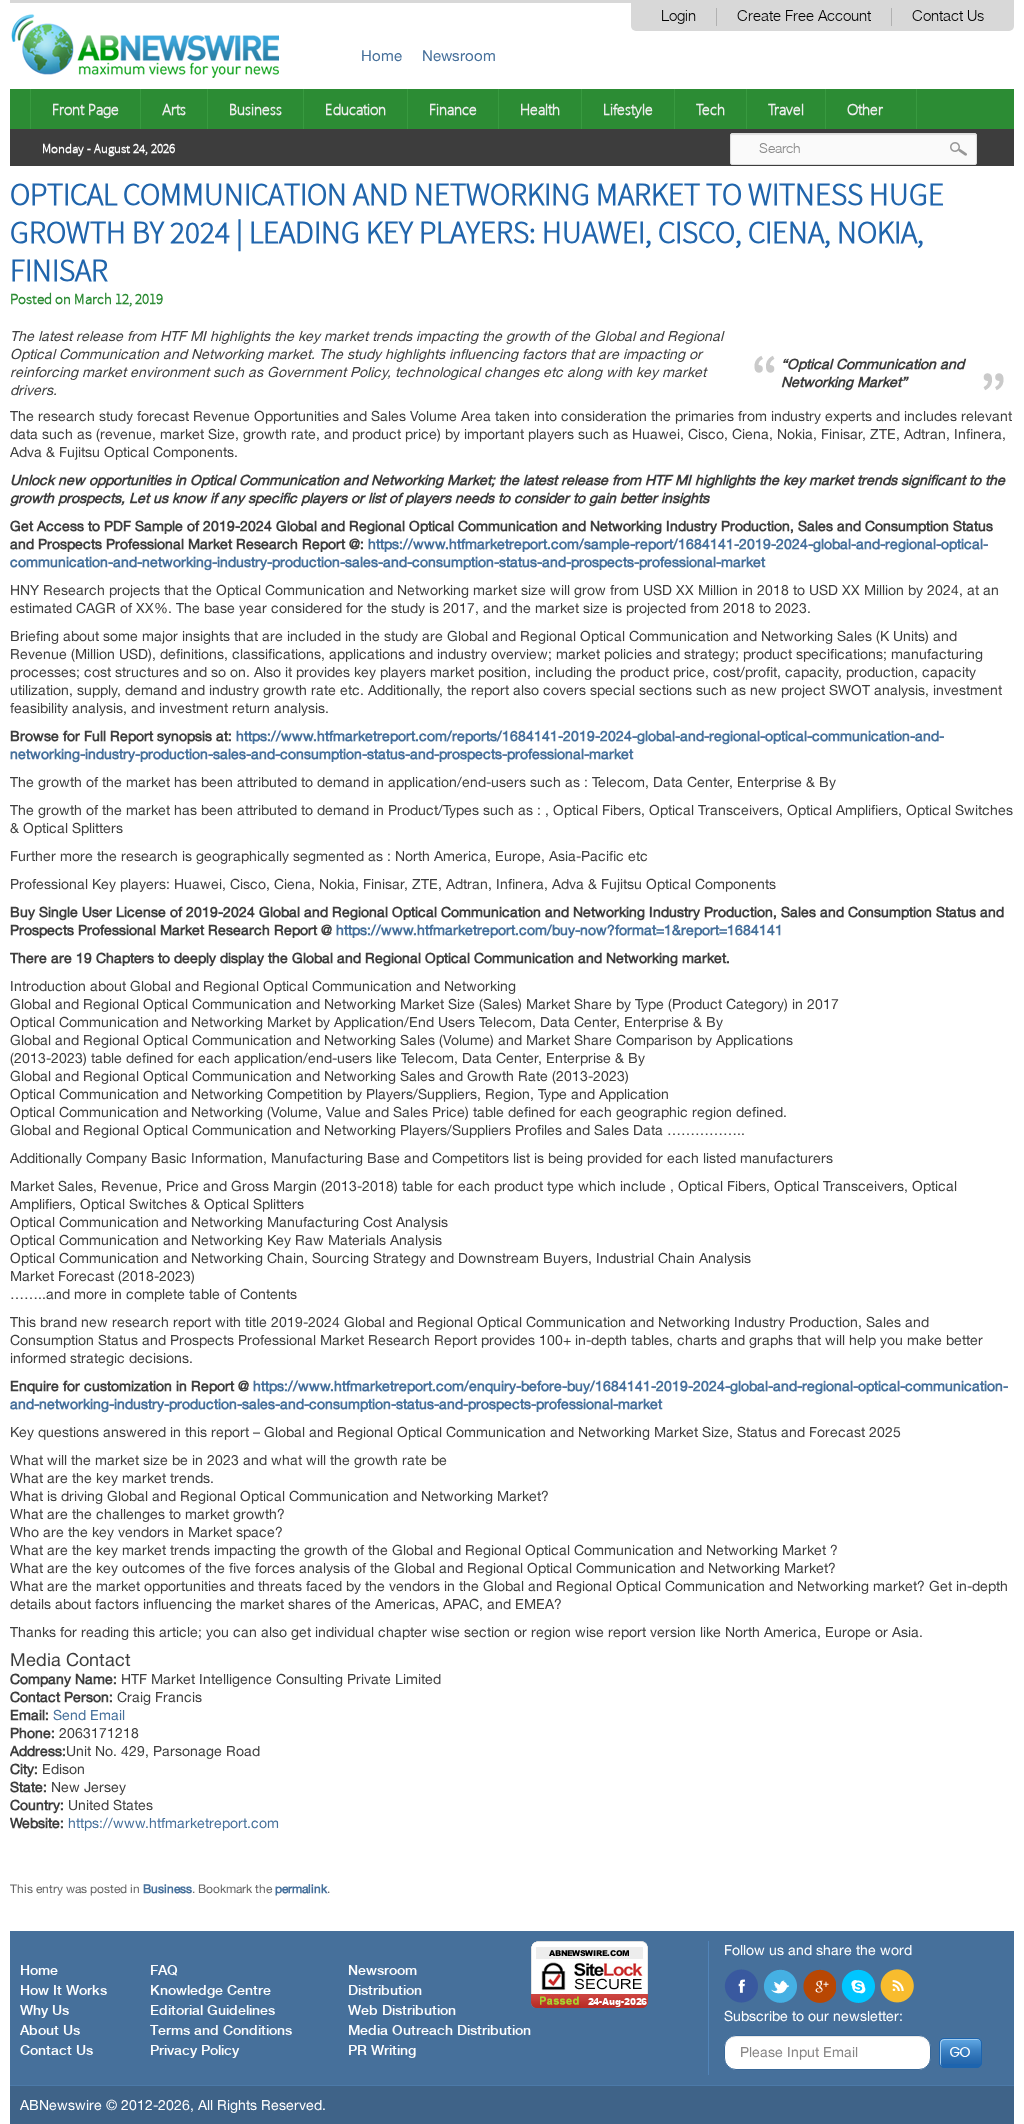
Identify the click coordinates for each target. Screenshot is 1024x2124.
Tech (710, 109)
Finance (453, 109)
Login (678, 16)
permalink (301, 1889)
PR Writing (382, 2051)
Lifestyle (628, 109)
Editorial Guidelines (212, 2011)
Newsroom (459, 55)
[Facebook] (741, 1988)
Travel (786, 109)
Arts (174, 109)
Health (540, 109)
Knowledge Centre (210, 1991)
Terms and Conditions (221, 2031)
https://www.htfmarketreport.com (173, 1823)
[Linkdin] (819, 1988)
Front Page (85, 109)
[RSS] (897, 1988)
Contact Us (948, 16)
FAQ (164, 1971)
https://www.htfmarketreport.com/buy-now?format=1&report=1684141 (559, 930)
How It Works (63, 1991)
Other (865, 109)
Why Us (44, 2011)
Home (381, 55)
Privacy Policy (194, 2051)
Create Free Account (804, 16)
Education (355, 109)
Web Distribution (402, 2011)
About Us (50, 2031)
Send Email (89, 1715)
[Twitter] (780, 1988)
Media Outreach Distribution (439, 2031)
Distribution (385, 1991)
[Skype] (858, 1988)
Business (255, 109)
